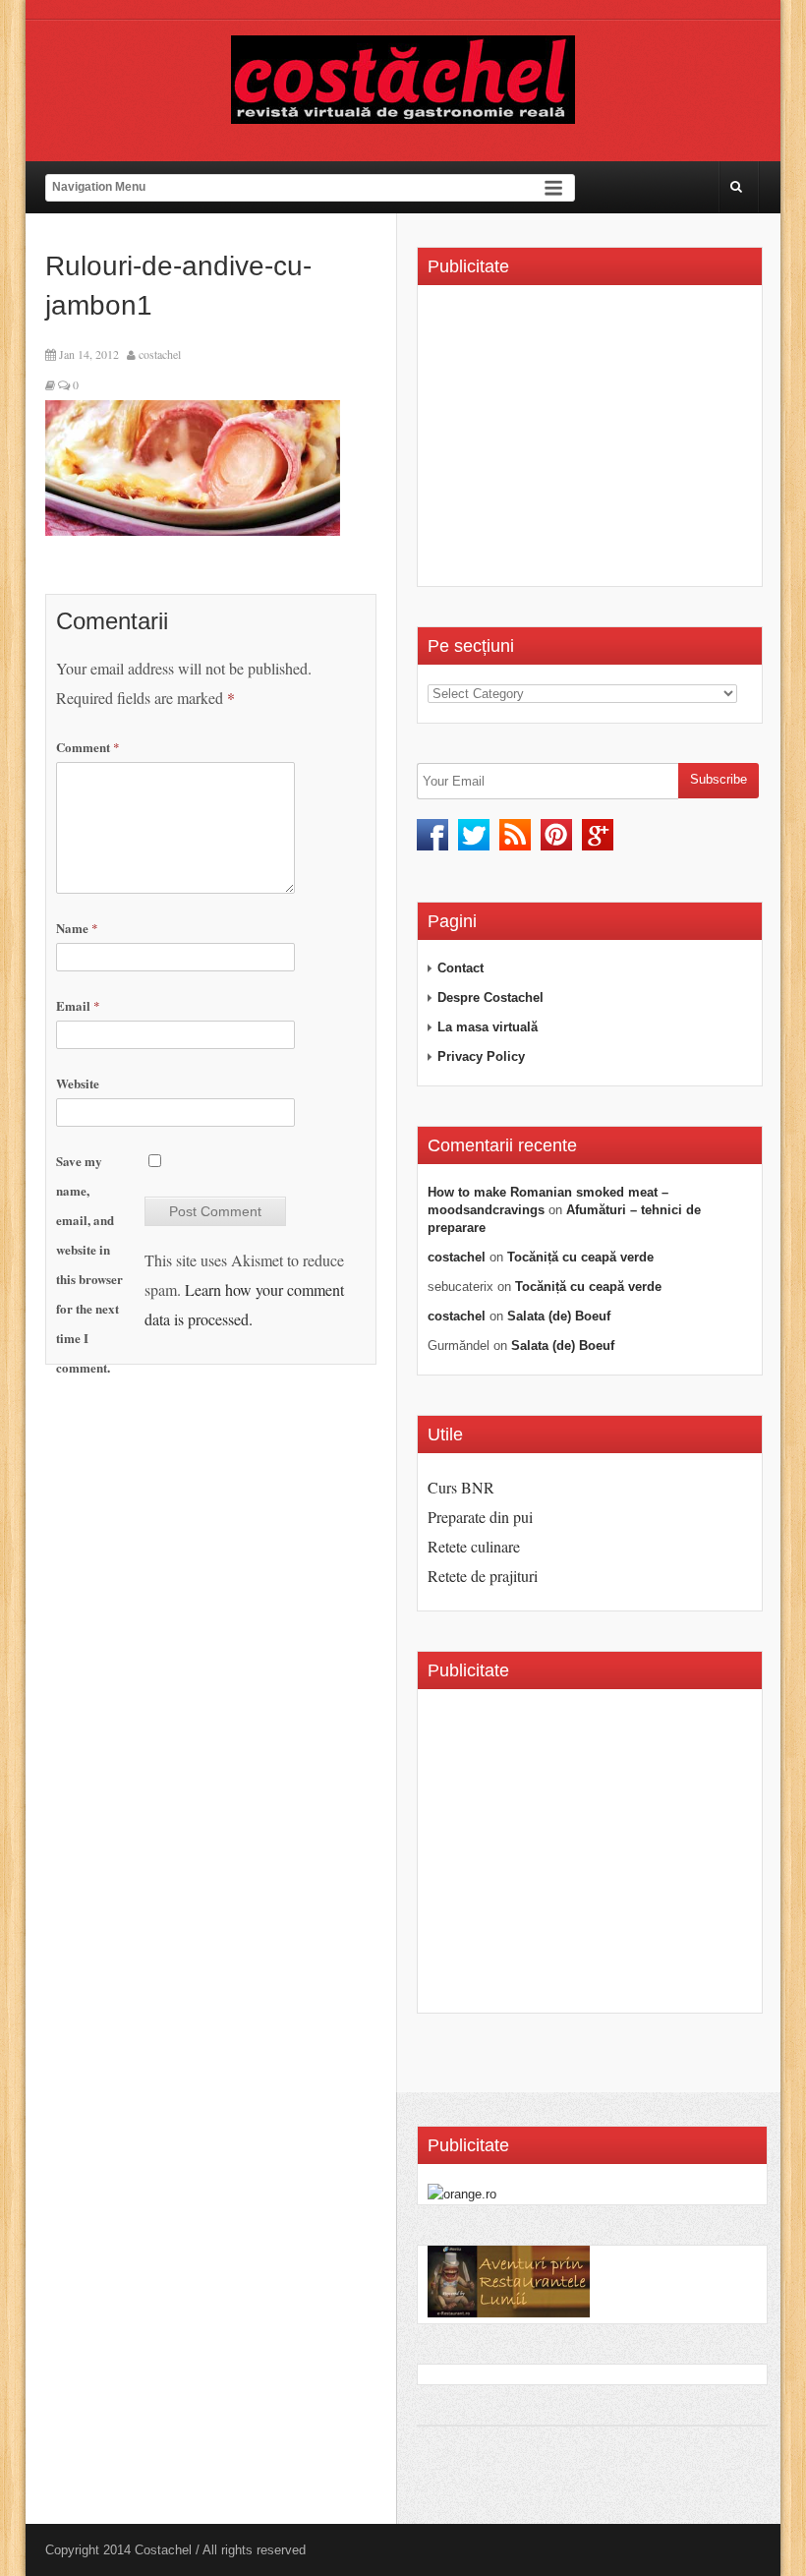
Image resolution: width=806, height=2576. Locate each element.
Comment (88, 747)
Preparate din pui (480, 1517)
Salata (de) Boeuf (559, 1316)
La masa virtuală (488, 1027)
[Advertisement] (593, 442)
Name (77, 928)
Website (78, 1083)
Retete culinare (474, 1546)
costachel (160, 354)
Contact (461, 968)
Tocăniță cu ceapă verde (580, 1257)
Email (78, 1005)
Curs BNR (461, 1487)
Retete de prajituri (483, 1576)
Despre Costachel (490, 997)
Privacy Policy (481, 1056)
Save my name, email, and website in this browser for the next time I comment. (89, 1264)
